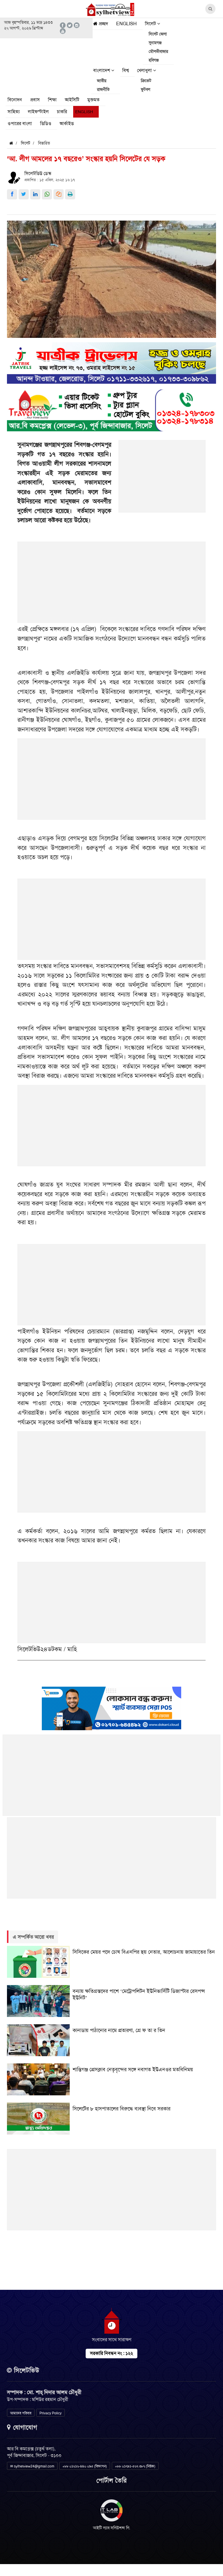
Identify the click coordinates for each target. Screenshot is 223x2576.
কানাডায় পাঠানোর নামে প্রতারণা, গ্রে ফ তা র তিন (119, 2030)
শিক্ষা (52, 100)
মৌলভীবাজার (158, 51)
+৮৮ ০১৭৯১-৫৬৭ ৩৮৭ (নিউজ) (135, 2466)
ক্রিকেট (146, 81)
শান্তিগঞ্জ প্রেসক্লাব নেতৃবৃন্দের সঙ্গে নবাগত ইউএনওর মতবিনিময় (133, 2070)
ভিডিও (46, 124)
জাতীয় (102, 81)
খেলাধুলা (145, 70)
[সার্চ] (86, 125)
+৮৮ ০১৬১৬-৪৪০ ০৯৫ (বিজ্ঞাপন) (85, 2466)
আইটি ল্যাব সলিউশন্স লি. (112, 2528)
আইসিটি (72, 100)
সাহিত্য (14, 112)
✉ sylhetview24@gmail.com (32, 2466)
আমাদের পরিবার (21, 2413)
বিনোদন (15, 100)
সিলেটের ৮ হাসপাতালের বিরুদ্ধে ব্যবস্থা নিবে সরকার (122, 2109)
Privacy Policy (51, 2413)
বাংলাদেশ (102, 70)
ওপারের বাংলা (20, 124)
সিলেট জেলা (158, 34)
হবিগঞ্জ (154, 60)
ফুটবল (145, 89)
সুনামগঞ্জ (155, 43)
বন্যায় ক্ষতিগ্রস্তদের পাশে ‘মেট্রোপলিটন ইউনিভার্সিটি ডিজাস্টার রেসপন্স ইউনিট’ (139, 1994)
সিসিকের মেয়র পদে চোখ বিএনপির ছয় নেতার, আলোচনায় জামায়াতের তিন (144, 1952)
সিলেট (151, 24)
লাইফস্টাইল (38, 112)
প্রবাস (35, 100)
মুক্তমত (93, 100)
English (126, 24)
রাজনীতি (103, 89)
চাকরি (62, 112)
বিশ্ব (126, 70)
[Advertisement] (162, 479)
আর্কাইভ (67, 124)
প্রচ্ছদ (103, 24)
